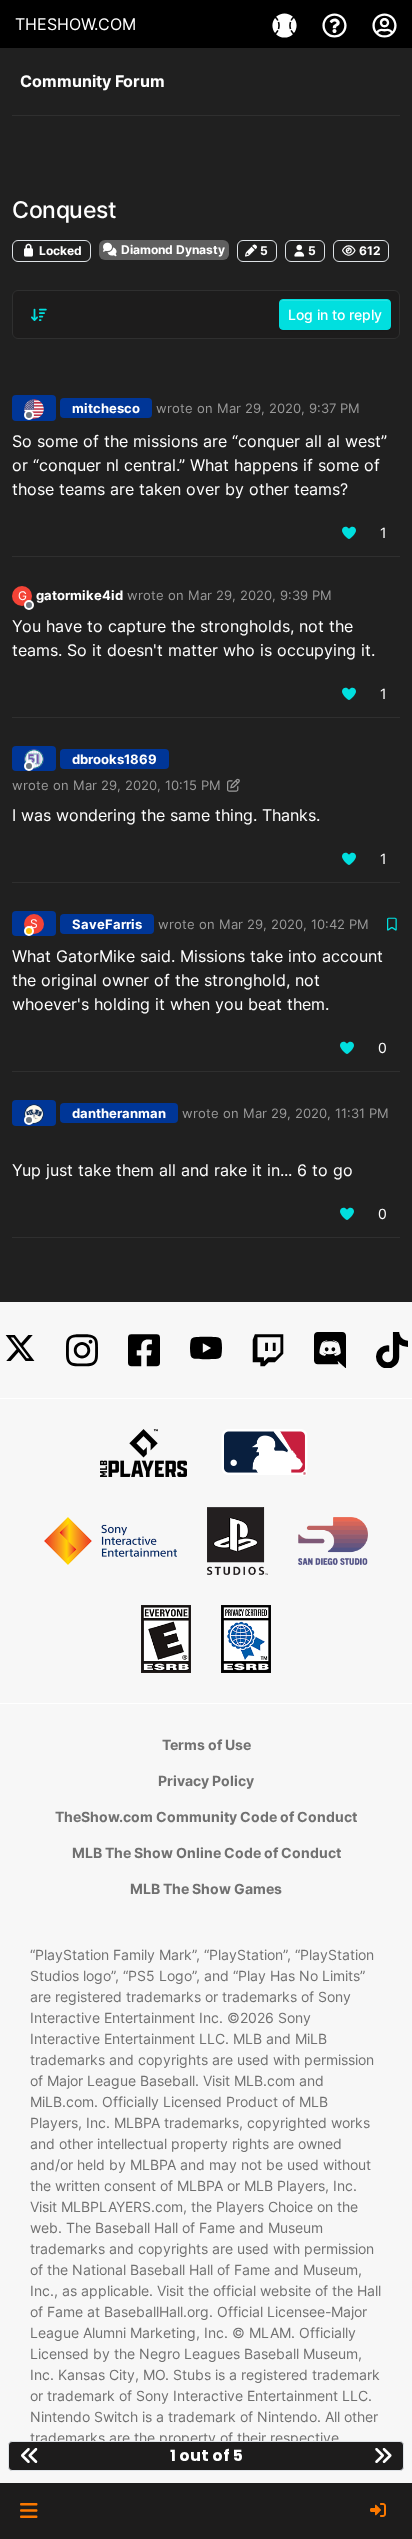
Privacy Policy (206, 1780)
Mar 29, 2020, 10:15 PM (147, 785)
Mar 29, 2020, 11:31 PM (316, 1113)
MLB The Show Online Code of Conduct (206, 1852)
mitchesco (106, 408)
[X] (20, 1350)
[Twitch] (268, 1350)
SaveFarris (107, 924)
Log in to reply (335, 314)
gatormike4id (79, 595)
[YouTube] (206, 1350)
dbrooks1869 (114, 759)
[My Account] (384, 24)
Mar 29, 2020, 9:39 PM (260, 595)
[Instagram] (82, 1350)
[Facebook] (144, 1350)
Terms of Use (206, 1744)
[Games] (287, 24)
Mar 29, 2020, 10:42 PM (294, 924)
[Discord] (330, 1350)
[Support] (337, 24)
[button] (28, 2511)
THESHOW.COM (75, 24)
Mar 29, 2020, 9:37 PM (288, 408)
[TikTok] (392, 1350)
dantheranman (119, 1113)
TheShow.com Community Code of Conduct (206, 1816)
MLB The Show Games (206, 1888)
